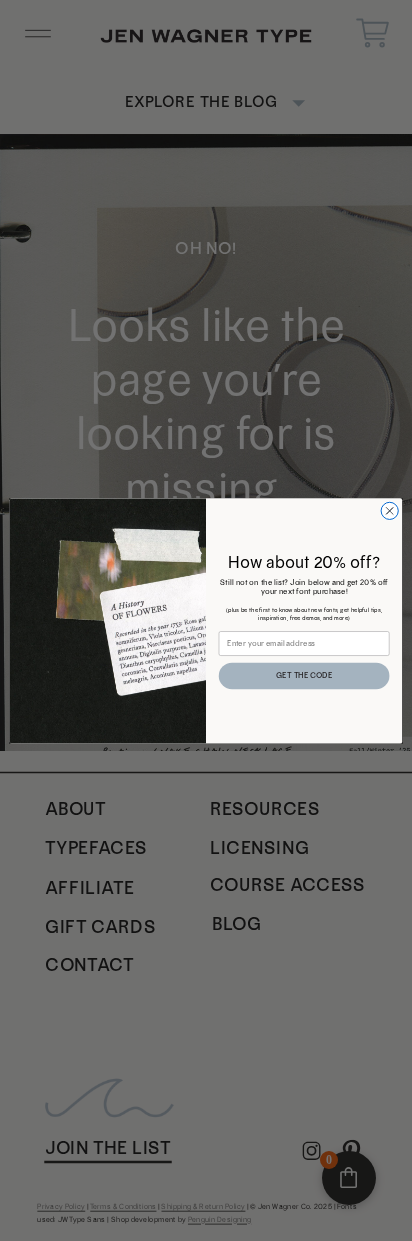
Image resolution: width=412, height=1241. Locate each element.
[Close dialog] (389, 510)
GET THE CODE (304, 675)
